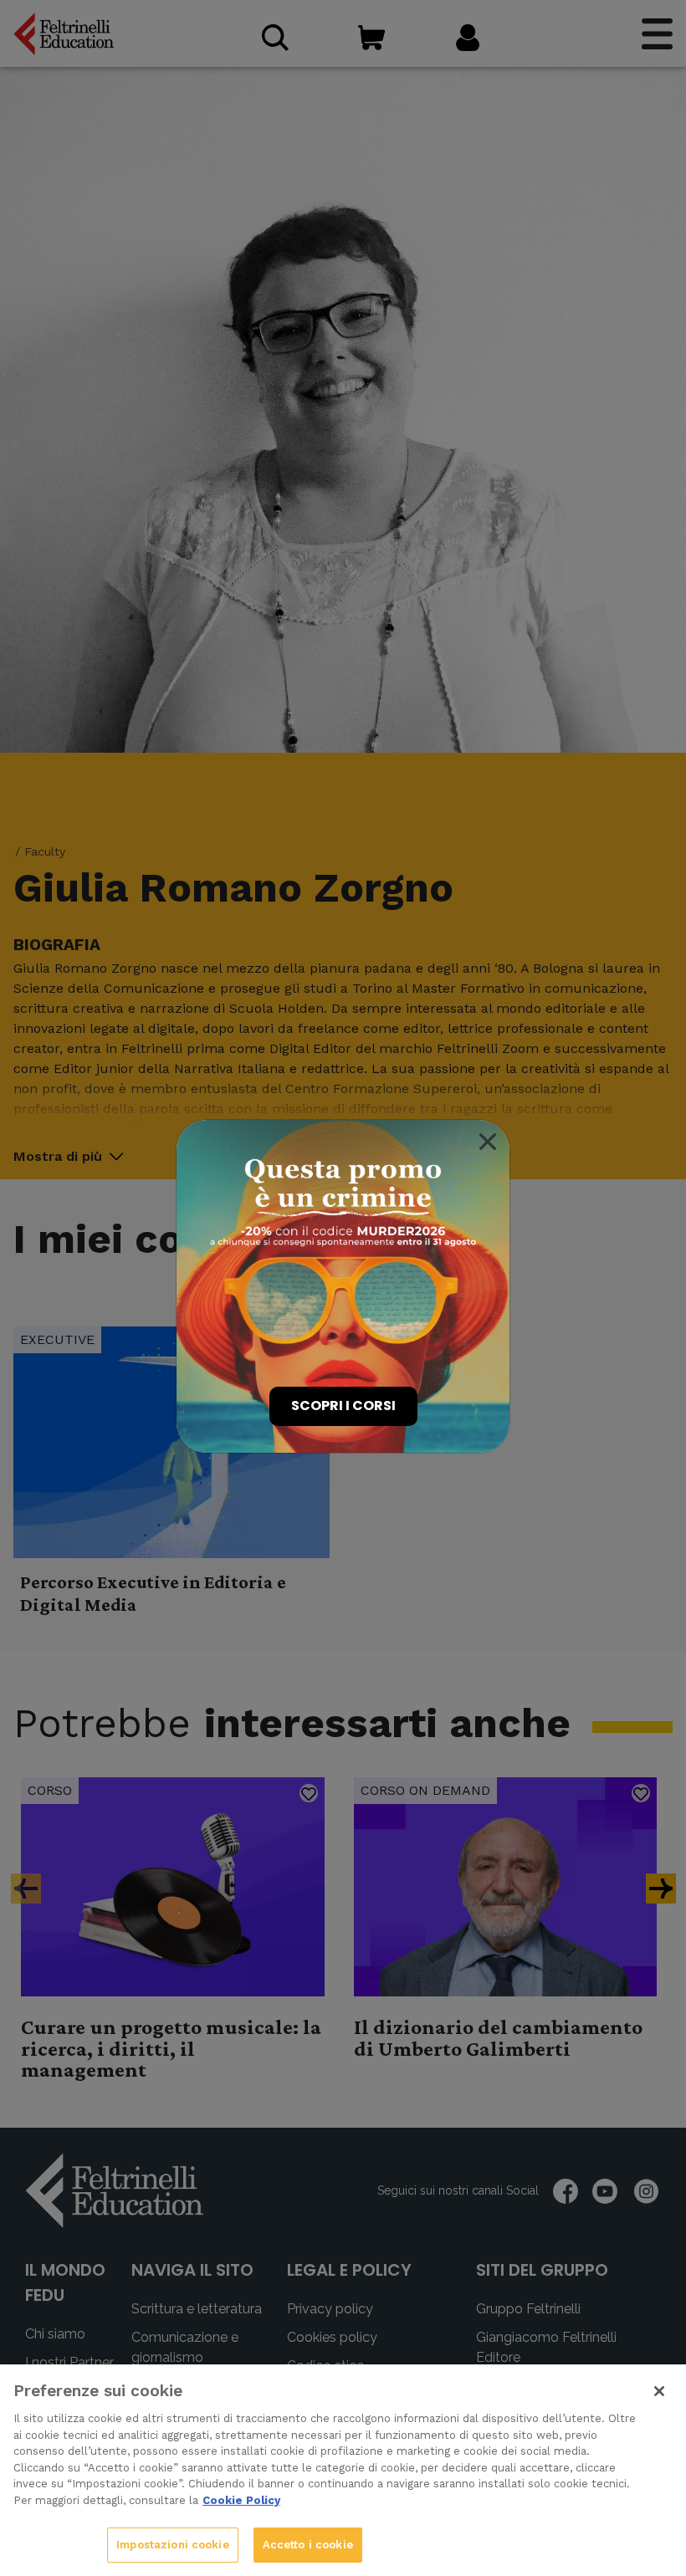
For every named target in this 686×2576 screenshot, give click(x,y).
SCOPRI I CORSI (343, 1406)
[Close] (488, 1142)
